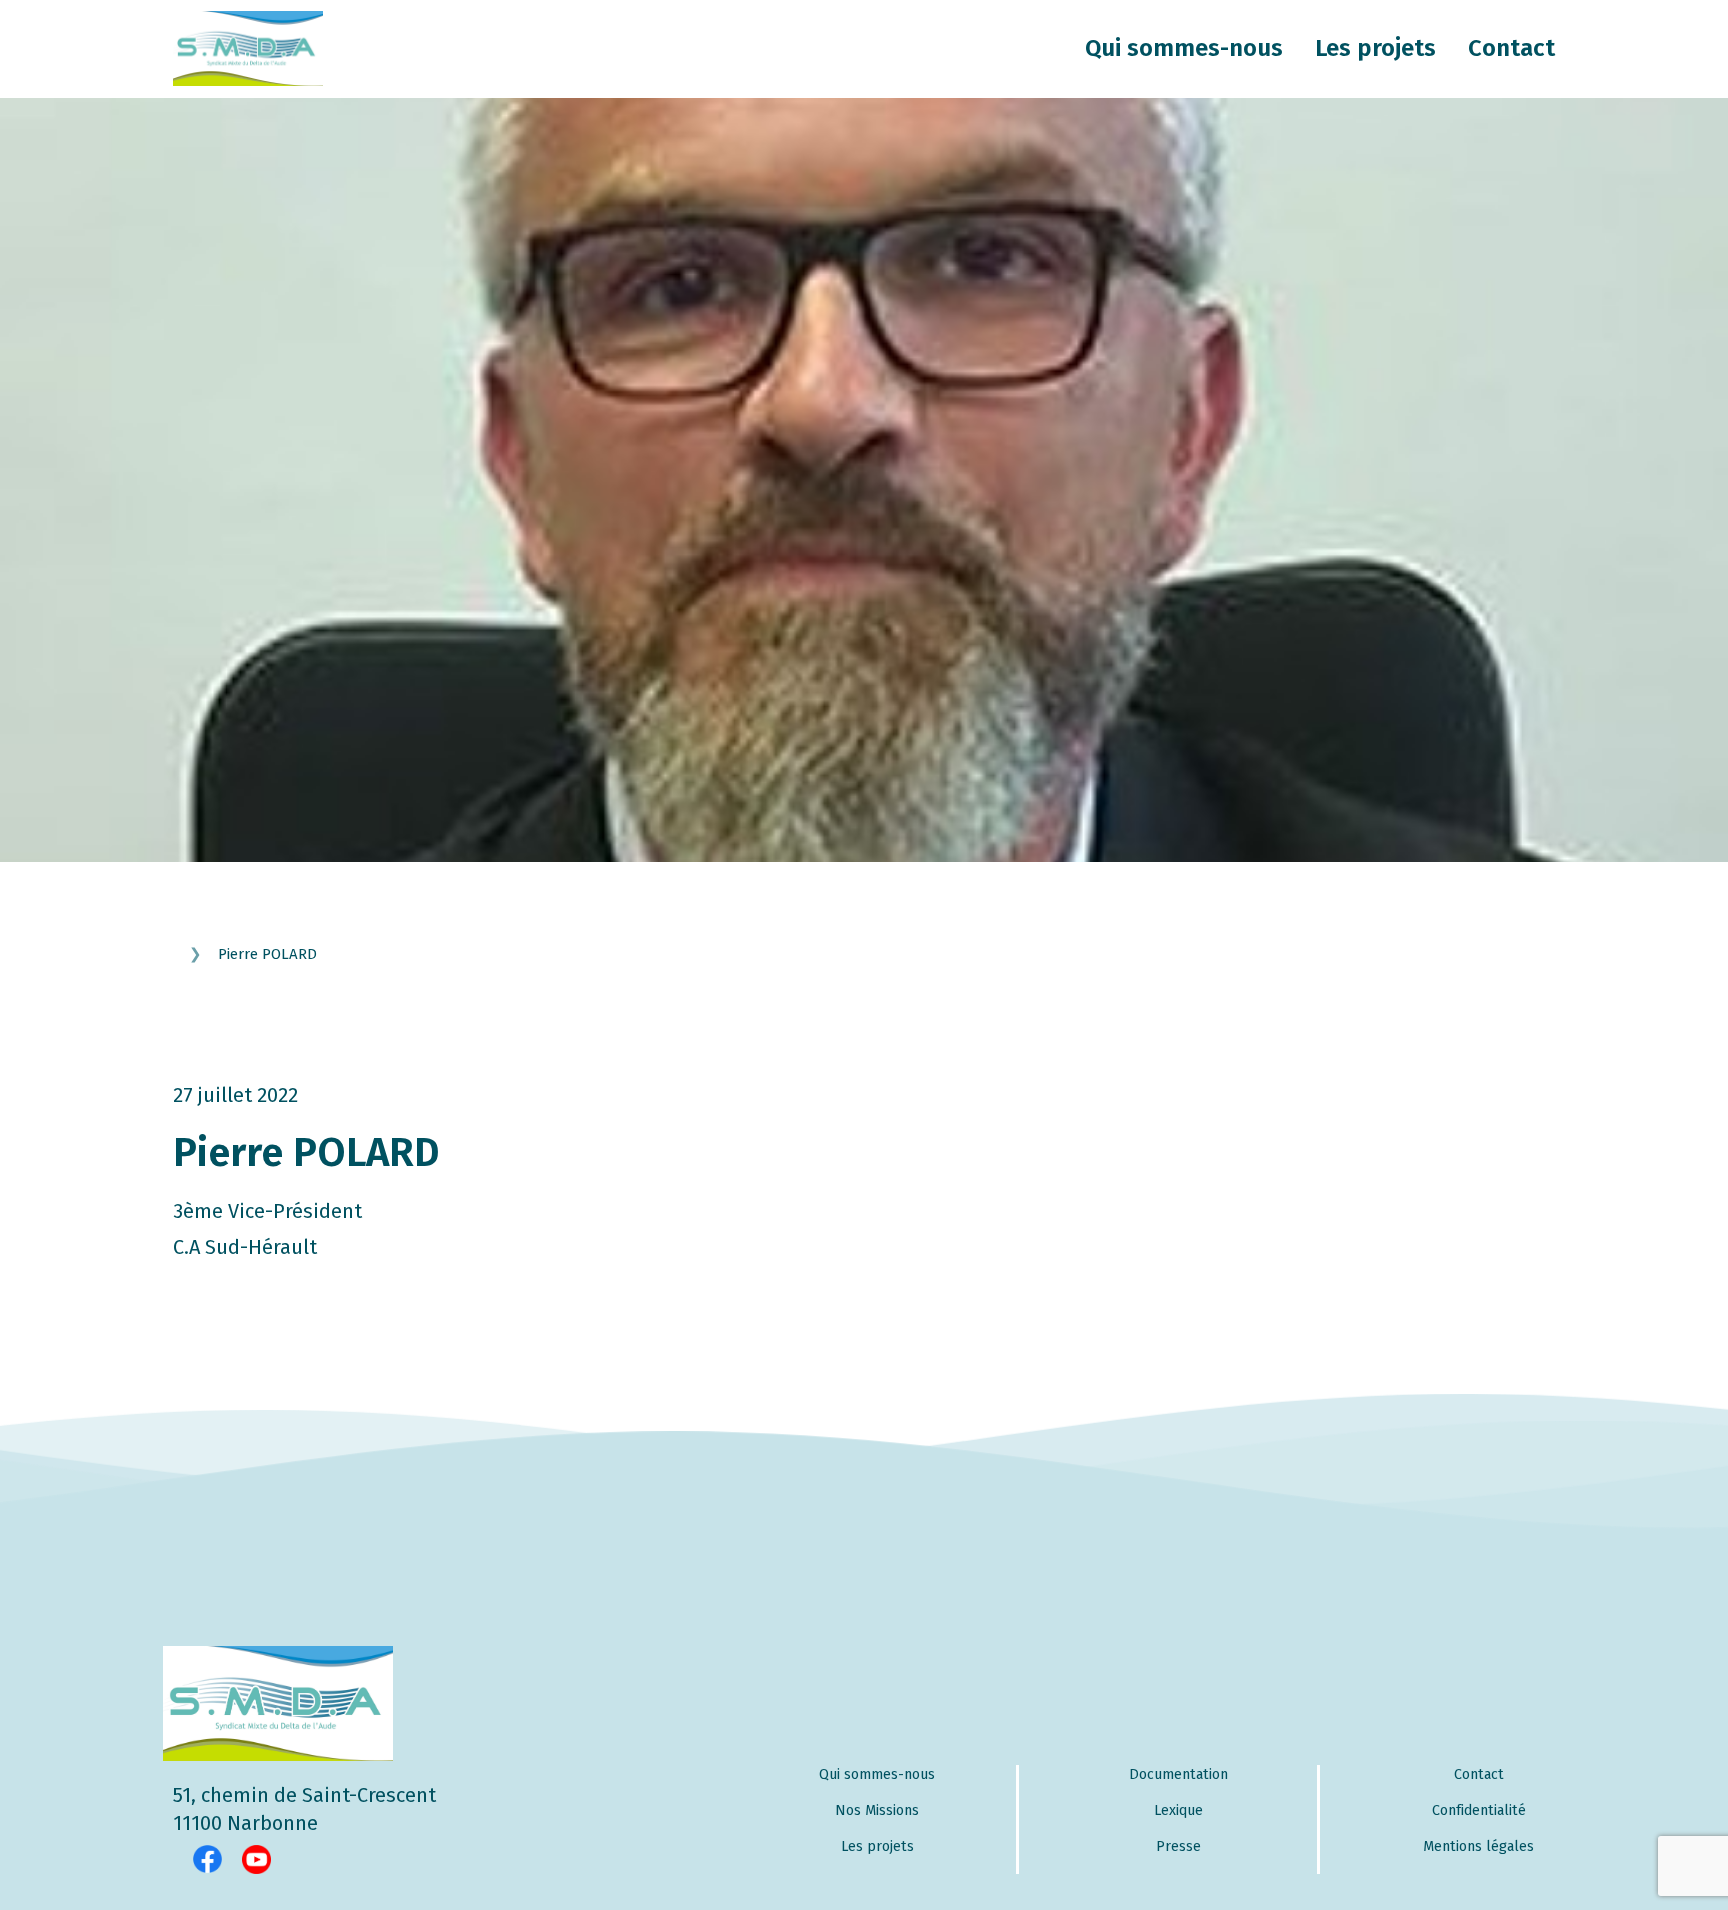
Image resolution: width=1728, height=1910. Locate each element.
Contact (1511, 48)
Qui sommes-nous (1184, 48)
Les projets (1375, 48)
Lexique (1178, 1810)
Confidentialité (1479, 1810)
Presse (1178, 1846)
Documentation (1178, 1774)
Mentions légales (1478, 1846)
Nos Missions (877, 1810)
